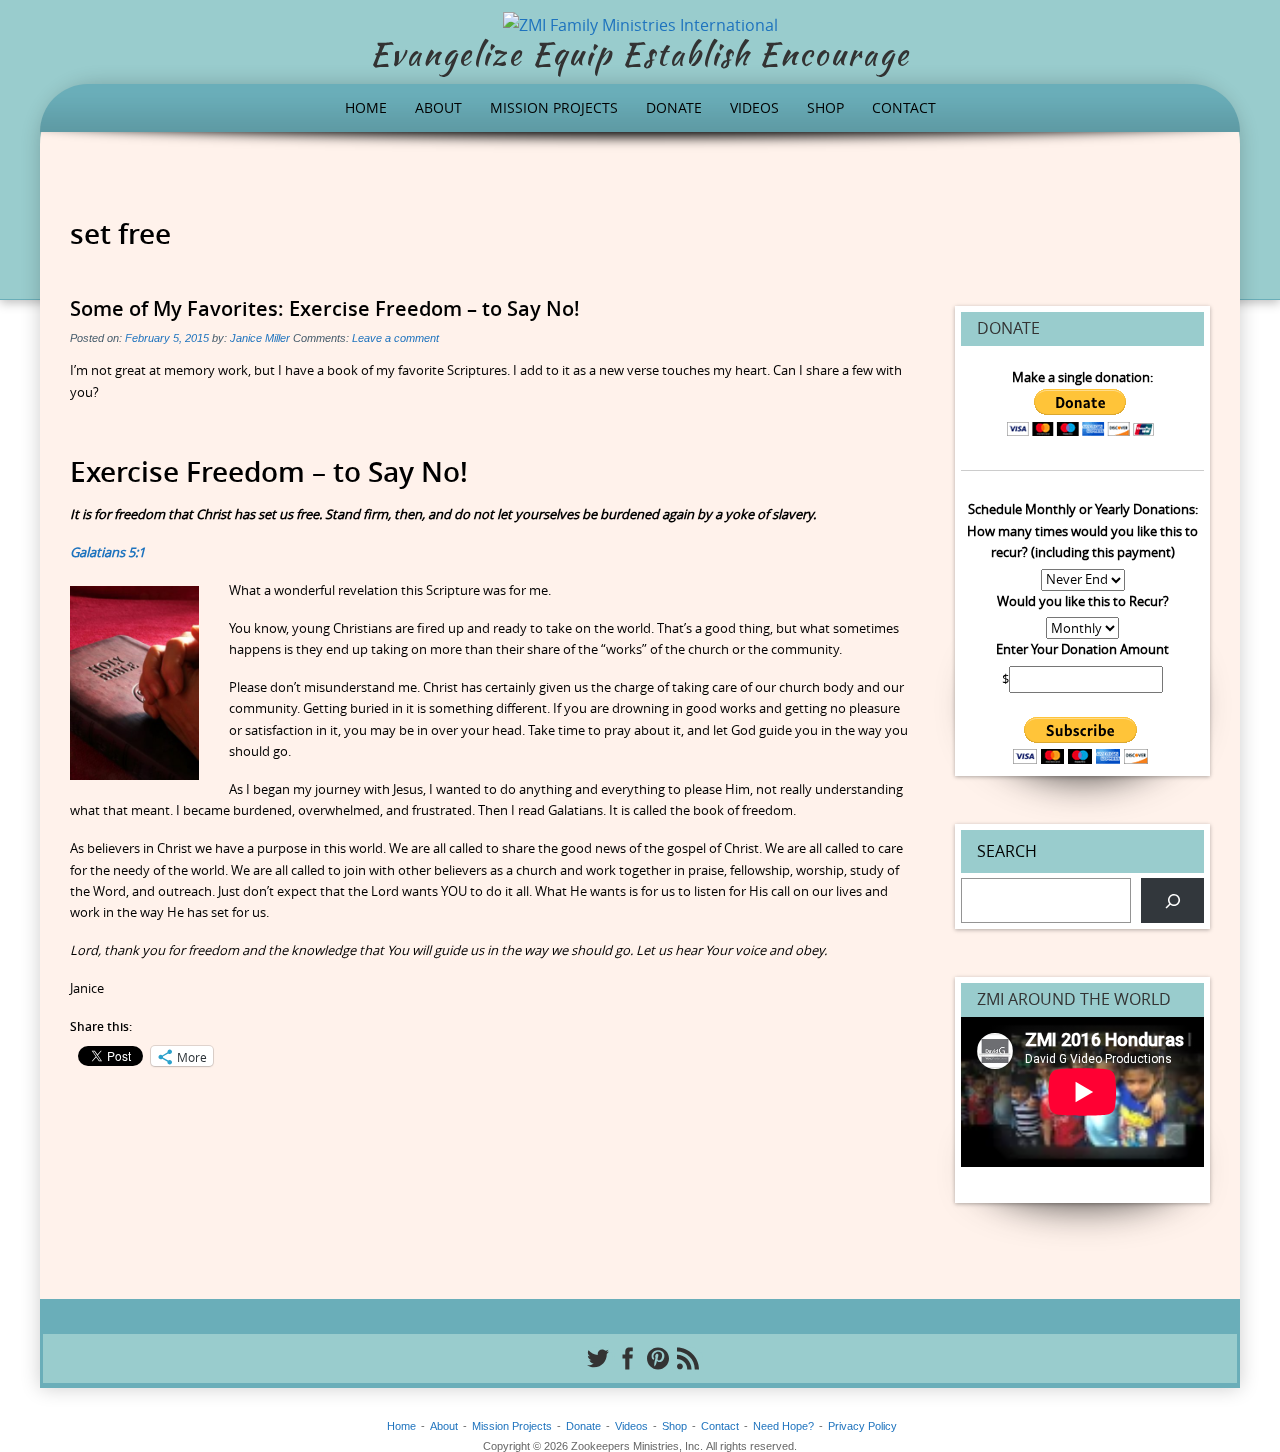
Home (366, 107)
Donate (674, 107)
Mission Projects (554, 107)
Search (1007, 851)
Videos (754, 107)
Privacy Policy (862, 1426)
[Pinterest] (655, 1358)
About (438, 107)
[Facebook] (625, 1358)
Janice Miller (260, 338)
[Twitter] (595, 1358)
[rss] (685, 1358)
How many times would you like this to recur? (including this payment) (1082, 541)
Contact (904, 107)
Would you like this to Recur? (1083, 601)
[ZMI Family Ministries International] (640, 23)
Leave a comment (395, 338)
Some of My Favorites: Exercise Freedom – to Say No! (325, 308)
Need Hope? (783, 1426)
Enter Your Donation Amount (1082, 649)
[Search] (1172, 900)
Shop (825, 107)
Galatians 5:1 (107, 552)
